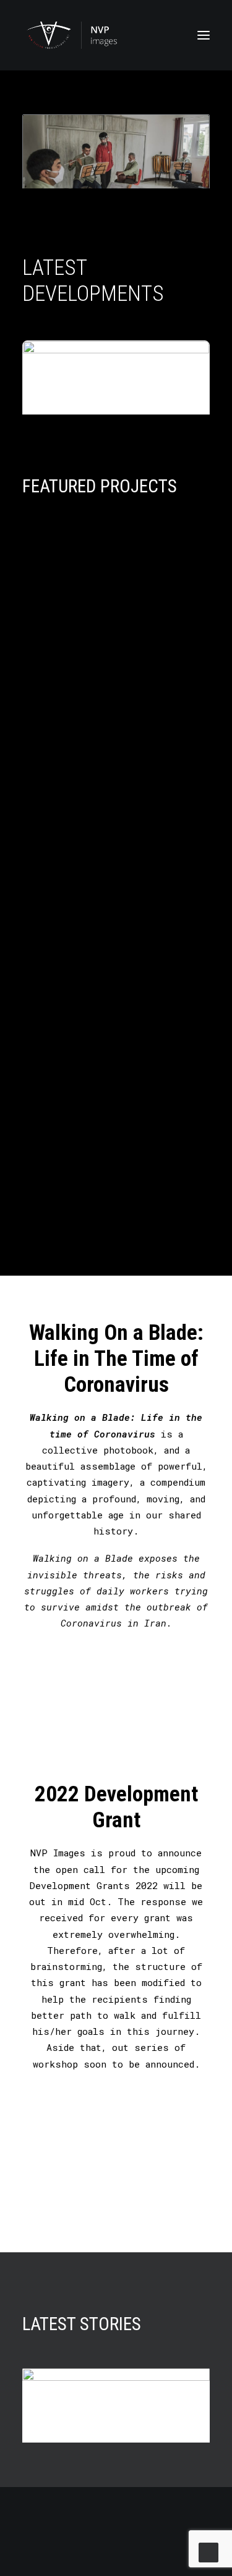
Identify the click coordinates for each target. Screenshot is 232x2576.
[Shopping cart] (167, 35)
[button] (204, 35)
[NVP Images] (72, 35)
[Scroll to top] (208, 2551)
